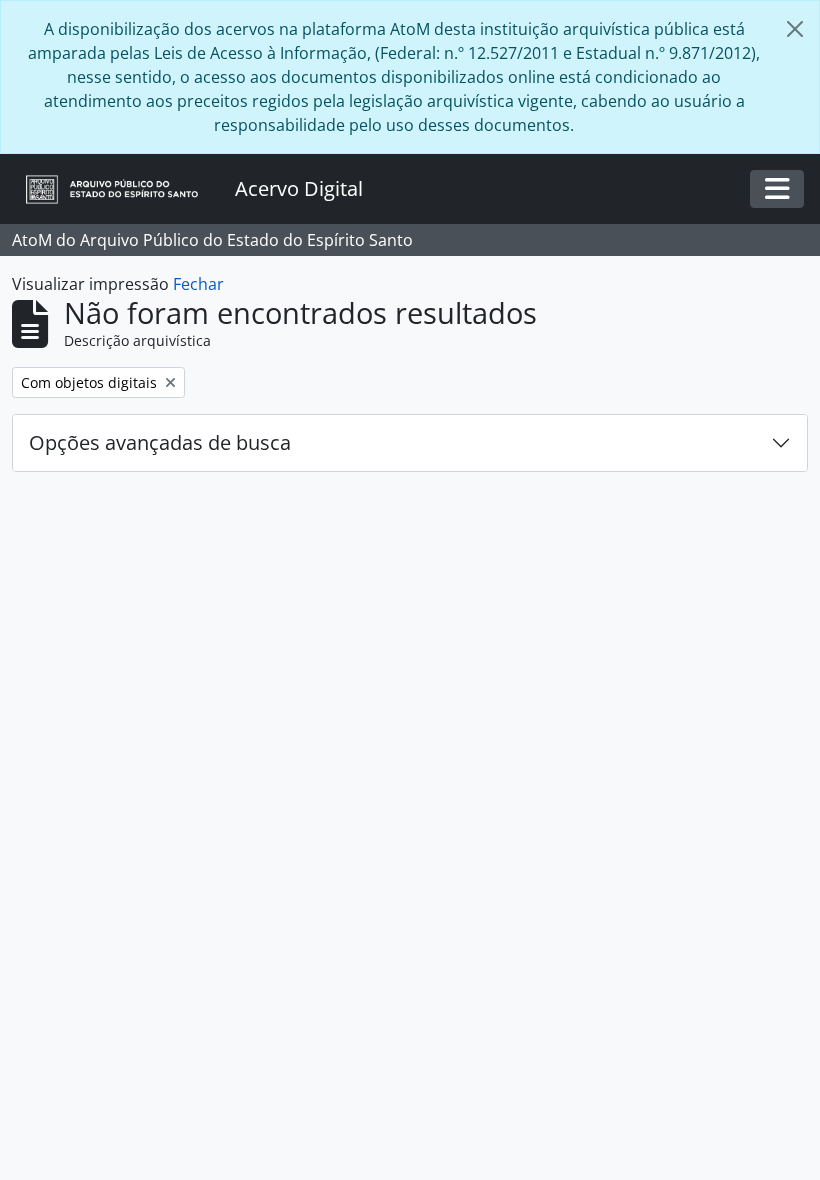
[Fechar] (795, 29)
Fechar (198, 284)
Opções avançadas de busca (160, 442)
